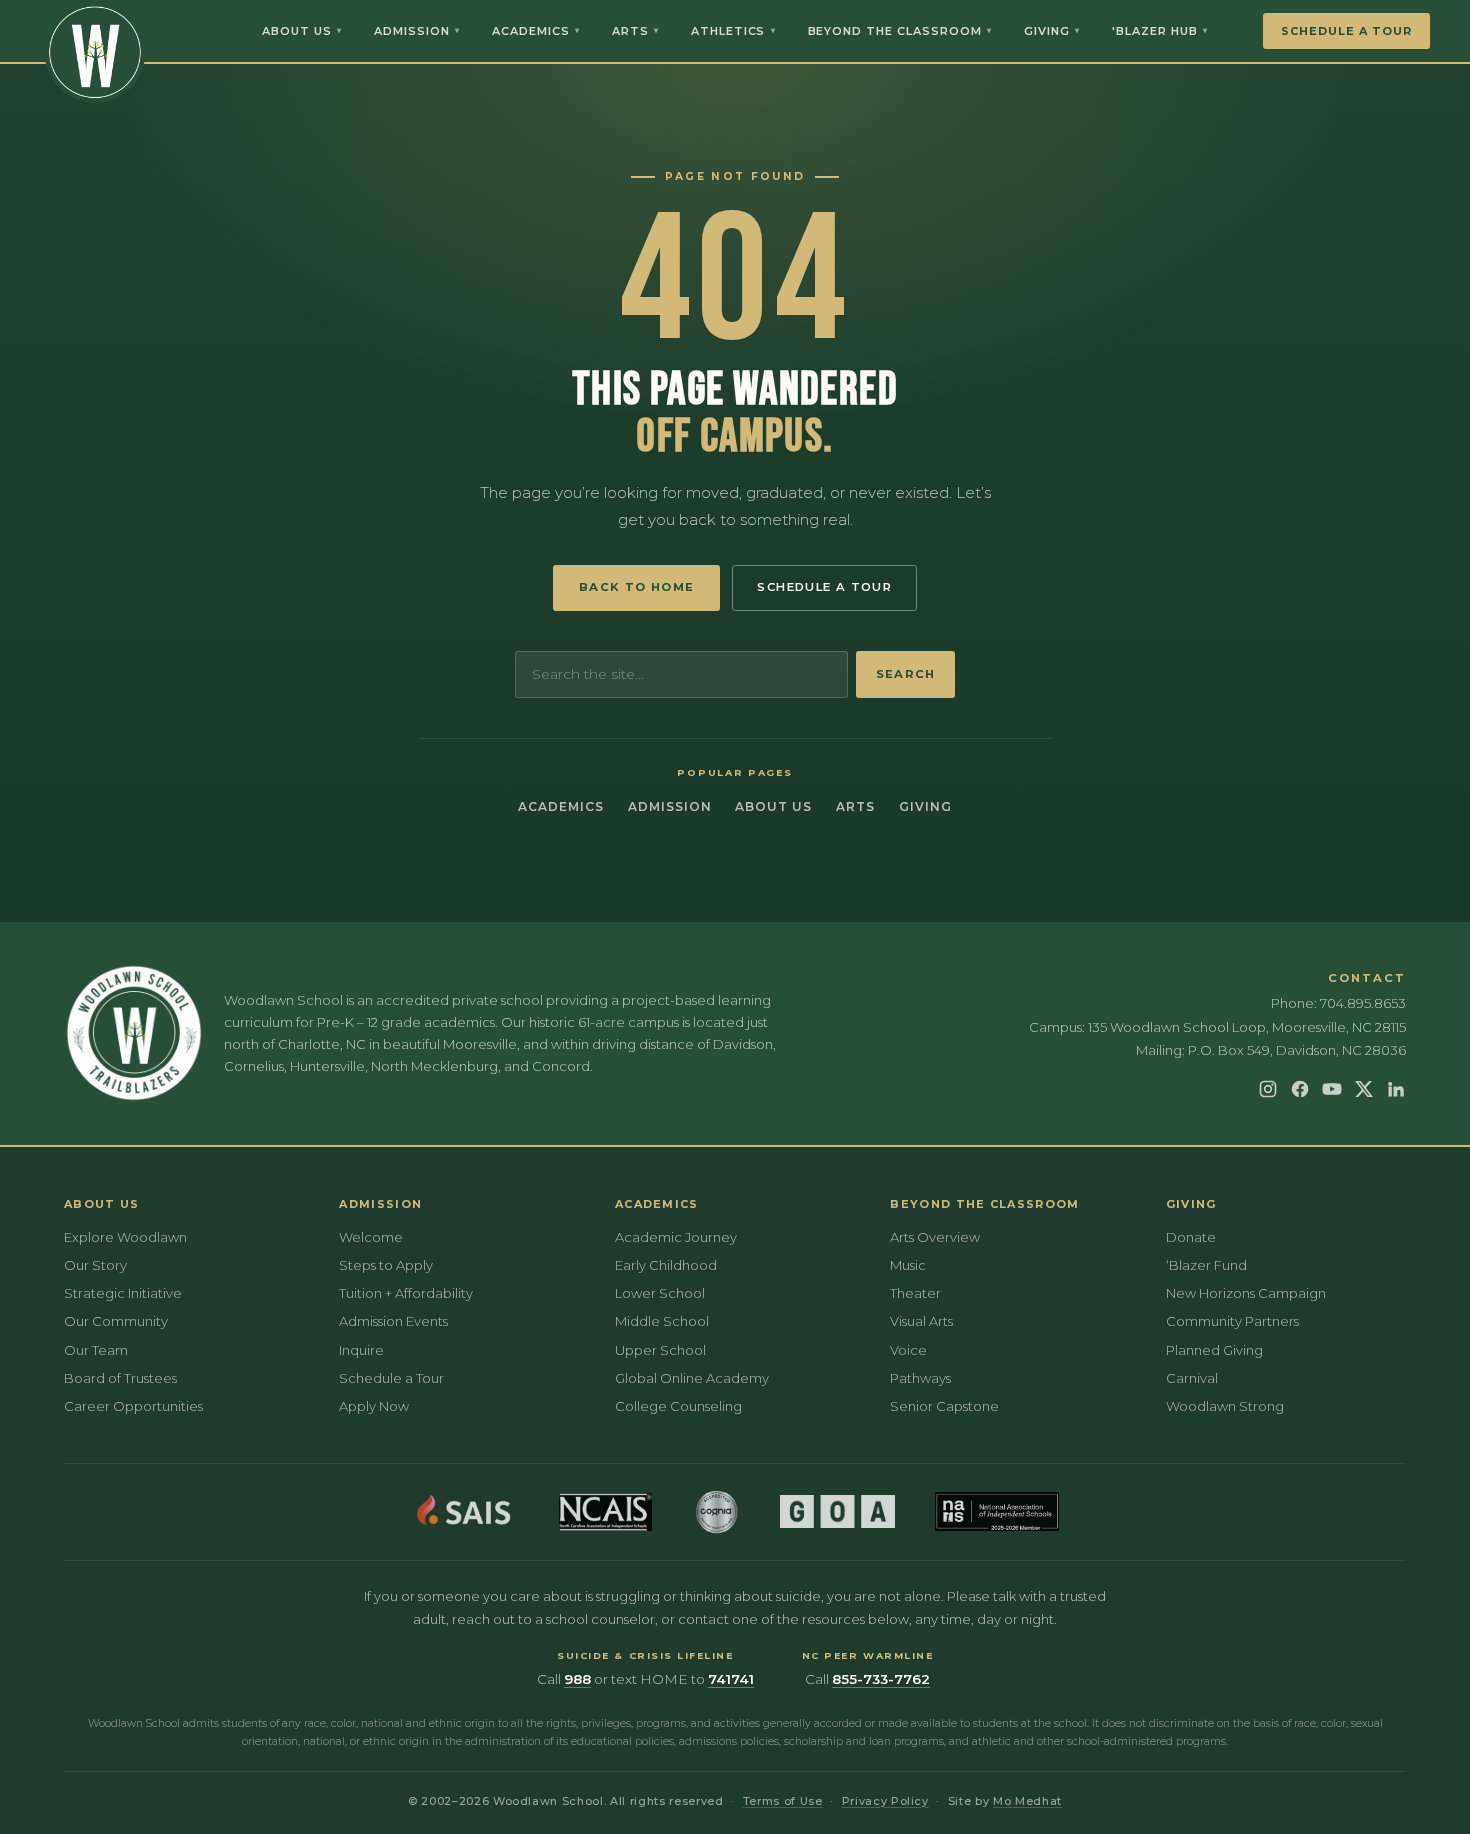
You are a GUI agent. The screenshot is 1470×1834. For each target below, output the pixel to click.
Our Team (96, 1350)
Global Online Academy (692, 1378)
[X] (1364, 1089)
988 (577, 1679)
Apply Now (374, 1406)
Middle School (662, 1321)
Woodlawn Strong (1225, 1406)
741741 (731, 1679)
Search (905, 674)
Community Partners (1232, 1321)
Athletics (733, 31)
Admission (417, 31)
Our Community (116, 1321)
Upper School (660, 1350)
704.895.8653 (1363, 1003)
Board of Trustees (120, 1378)
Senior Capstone (944, 1406)
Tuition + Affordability (406, 1293)
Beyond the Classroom (900, 31)
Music (908, 1265)
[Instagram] (1268, 1089)
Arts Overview (935, 1237)
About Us (302, 31)
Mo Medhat (1027, 1801)
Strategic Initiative (123, 1293)
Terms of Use (783, 1801)
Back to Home (637, 587)
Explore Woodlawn (125, 1237)
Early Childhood (666, 1265)
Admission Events (393, 1321)
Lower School (660, 1293)
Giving (1052, 31)
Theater (915, 1293)
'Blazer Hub (1160, 31)
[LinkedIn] (1396, 1089)
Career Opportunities (133, 1406)
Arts (635, 31)
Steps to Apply (386, 1265)
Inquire (361, 1350)
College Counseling (678, 1406)
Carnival (1192, 1378)
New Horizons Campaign (1246, 1293)
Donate (1191, 1237)
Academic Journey (676, 1237)
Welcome (371, 1237)
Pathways (920, 1378)
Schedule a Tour (1346, 31)
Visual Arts (921, 1321)
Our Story (95, 1265)
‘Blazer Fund (1206, 1265)
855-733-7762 (881, 1679)
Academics (536, 31)
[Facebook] (1300, 1089)
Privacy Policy (885, 1801)
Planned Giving (1214, 1350)
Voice (908, 1350)
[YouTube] (1332, 1089)
